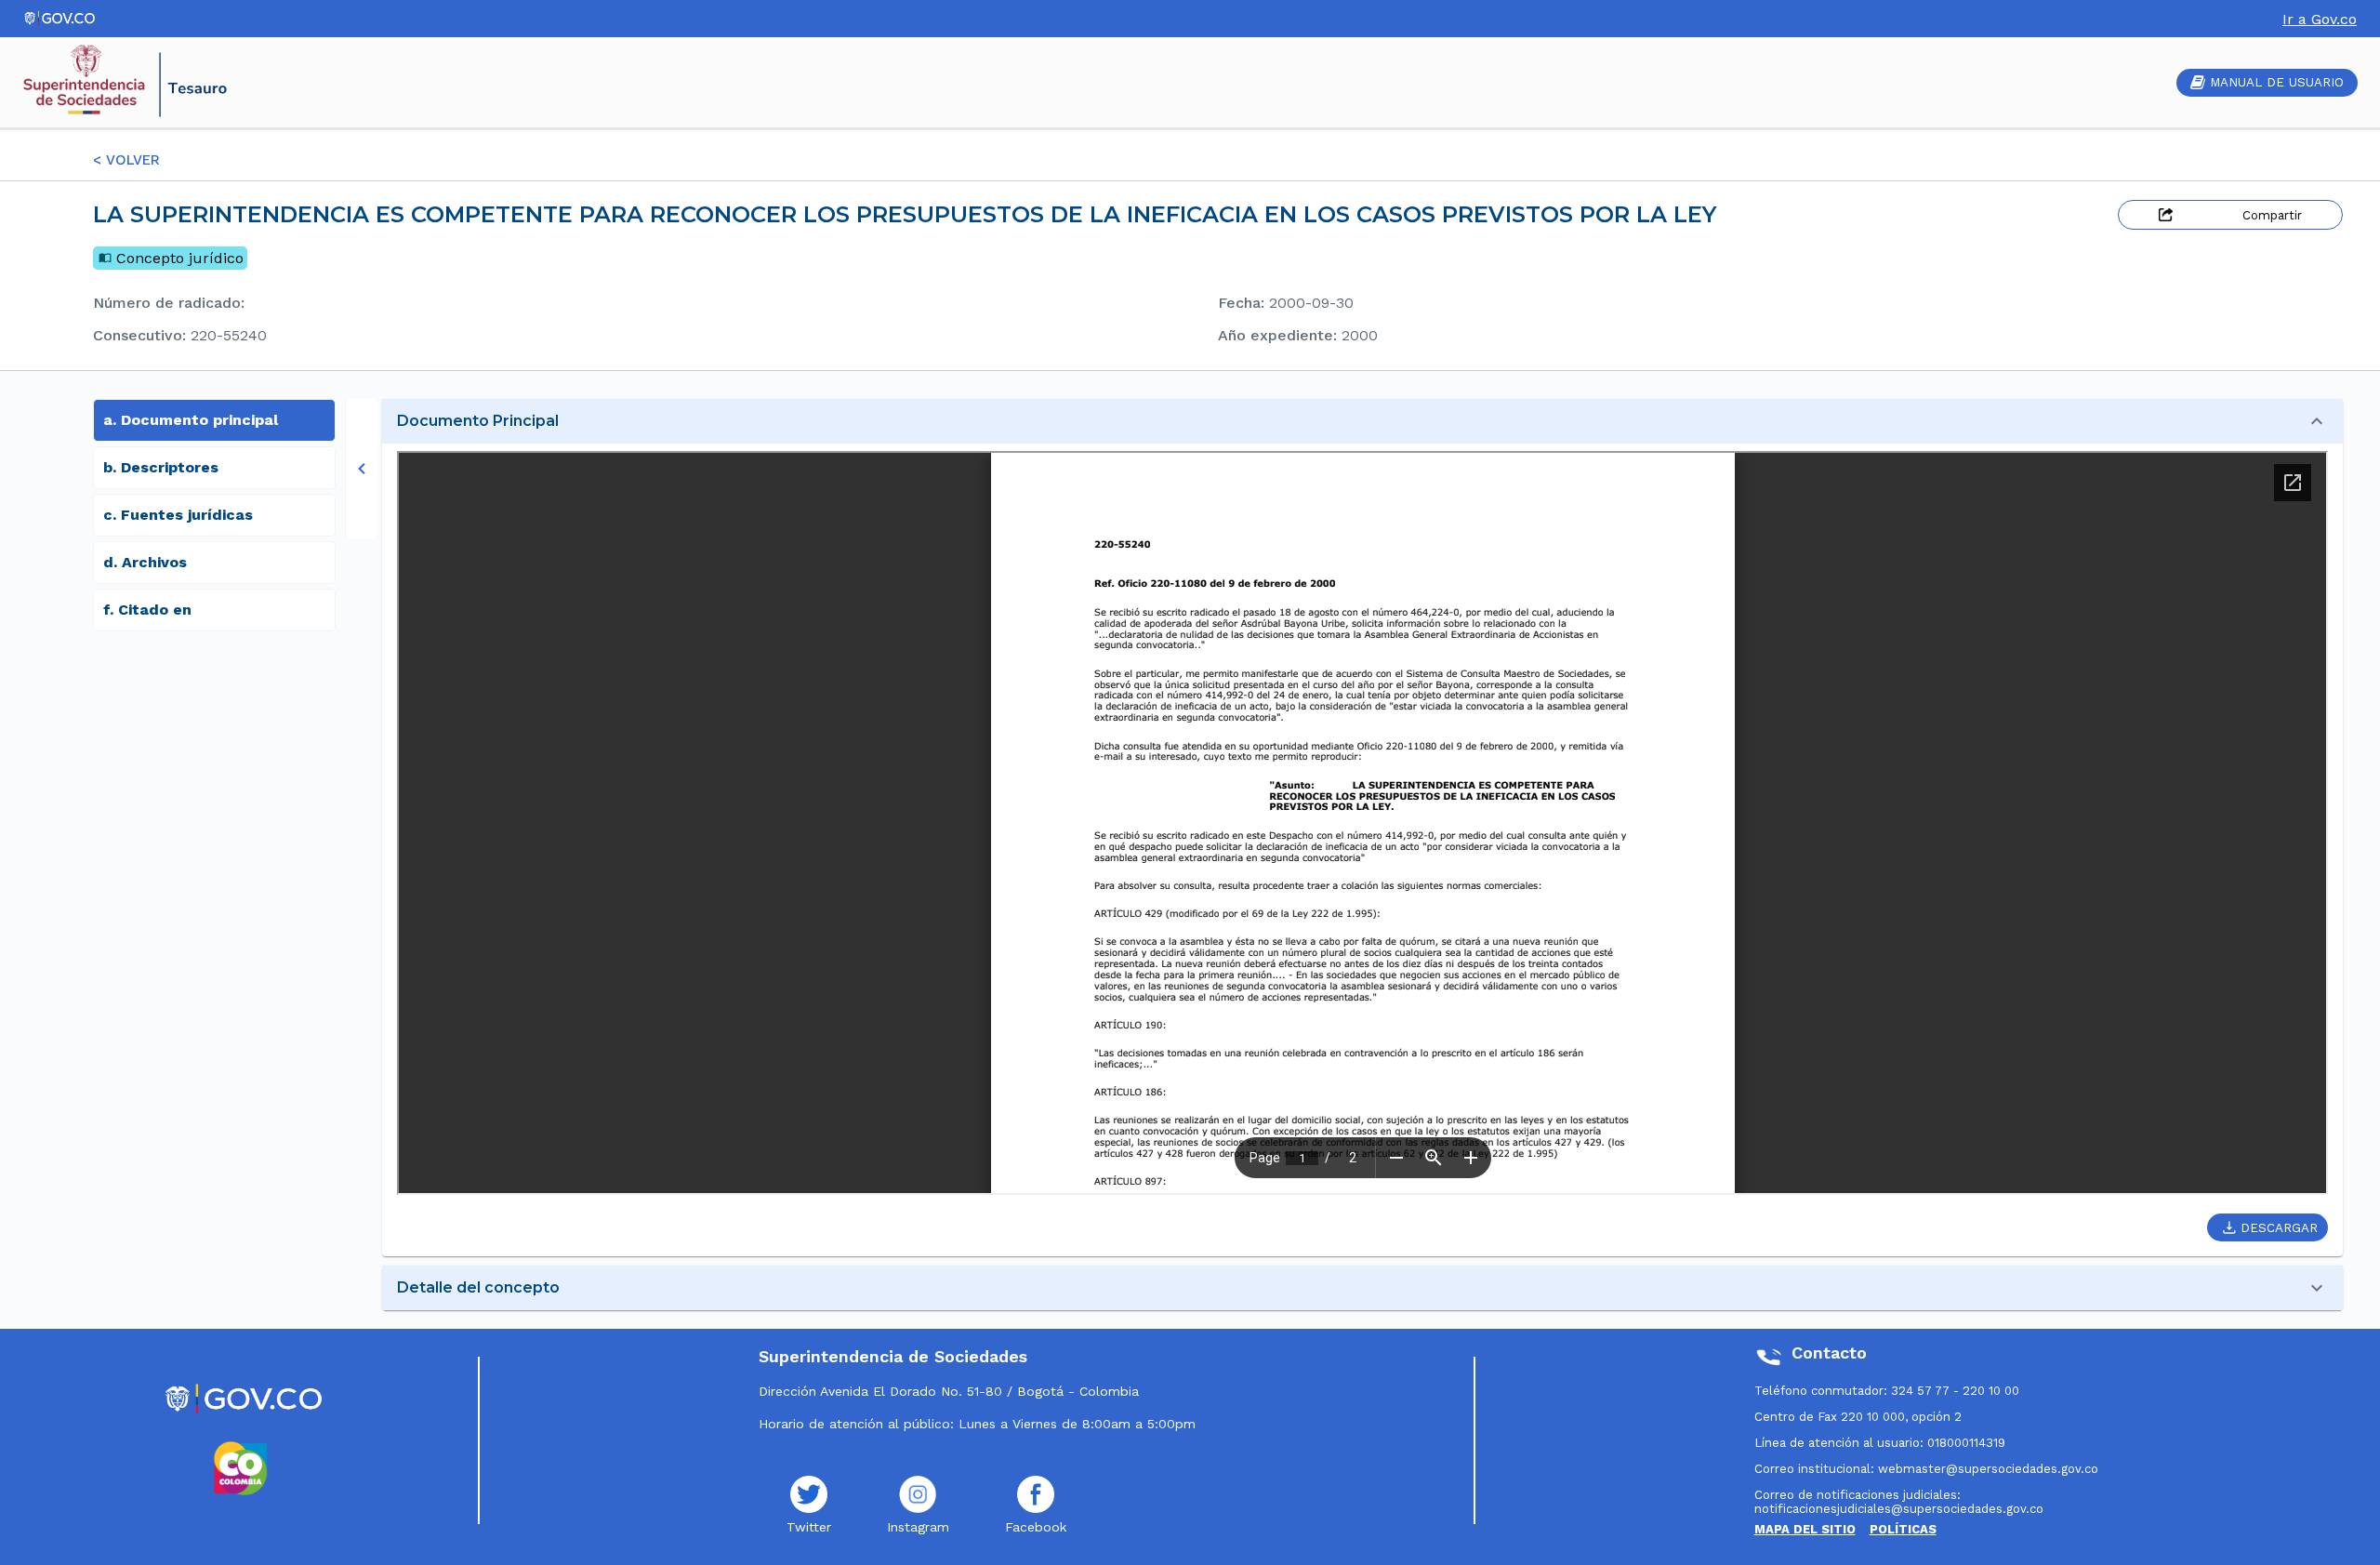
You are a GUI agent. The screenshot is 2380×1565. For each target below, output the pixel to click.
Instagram (918, 1527)
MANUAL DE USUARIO (2277, 82)
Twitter (809, 1527)
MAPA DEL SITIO (1805, 1529)
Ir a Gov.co (2320, 19)
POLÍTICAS (1903, 1529)
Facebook (1036, 1527)
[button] (1362, 421)
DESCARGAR (2279, 1228)
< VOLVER (126, 160)
